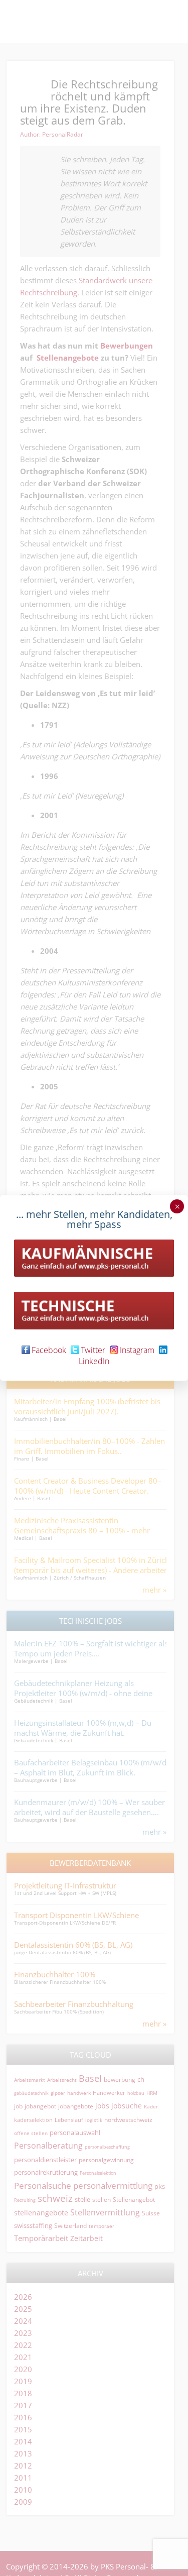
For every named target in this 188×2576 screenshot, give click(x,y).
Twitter (93, 1350)
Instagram (137, 1350)
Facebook (49, 1350)
